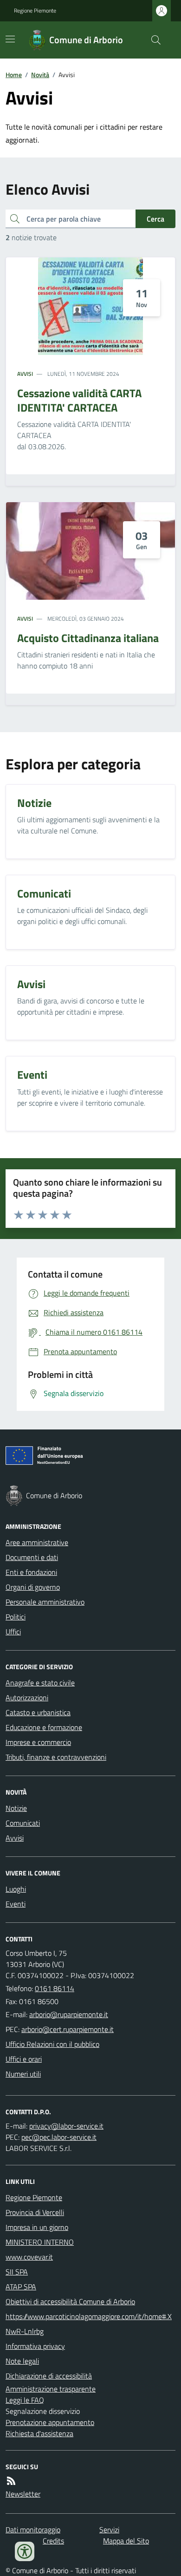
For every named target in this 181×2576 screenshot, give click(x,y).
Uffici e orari (24, 2059)
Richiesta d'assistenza (39, 2433)
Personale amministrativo (45, 1602)
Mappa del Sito (126, 2541)
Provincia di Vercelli (35, 2212)
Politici (16, 1617)
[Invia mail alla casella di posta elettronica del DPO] (66, 2126)
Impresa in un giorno (37, 2227)
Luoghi (16, 1889)
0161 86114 (55, 1988)
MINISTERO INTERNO (40, 2242)
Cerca (155, 219)
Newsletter (23, 2494)
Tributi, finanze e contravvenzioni (56, 1757)
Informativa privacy (35, 2346)
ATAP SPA (21, 2287)
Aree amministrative (37, 1542)
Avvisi (25, 374)
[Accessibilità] (25, 2551)
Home (14, 75)
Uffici (13, 1632)
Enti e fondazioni (31, 1572)
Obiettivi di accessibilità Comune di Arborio (70, 2301)
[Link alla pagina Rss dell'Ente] (11, 2481)
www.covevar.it (29, 2257)
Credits (53, 2541)
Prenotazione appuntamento (50, 2422)
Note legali (22, 2361)
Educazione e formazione (44, 1727)
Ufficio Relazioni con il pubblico (52, 2044)
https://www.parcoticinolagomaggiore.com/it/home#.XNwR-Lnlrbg (89, 2324)
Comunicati (23, 1823)
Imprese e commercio (38, 1742)
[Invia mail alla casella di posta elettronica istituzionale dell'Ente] (69, 2014)
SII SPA (17, 2272)
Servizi (109, 2530)
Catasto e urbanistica (38, 1712)
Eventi (16, 1904)
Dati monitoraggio (33, 2530)
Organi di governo (33, 1587)
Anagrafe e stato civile (40, 1683)
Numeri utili (23, 2074)
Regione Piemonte (35, 11)
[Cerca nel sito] (152, 40)
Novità (40, 75)
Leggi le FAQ (25, 2400)
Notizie (16, 1808)
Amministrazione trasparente (51, 2389)
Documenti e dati (32, 1557)
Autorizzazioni (27, 1698)
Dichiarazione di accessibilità (49, 2376)
